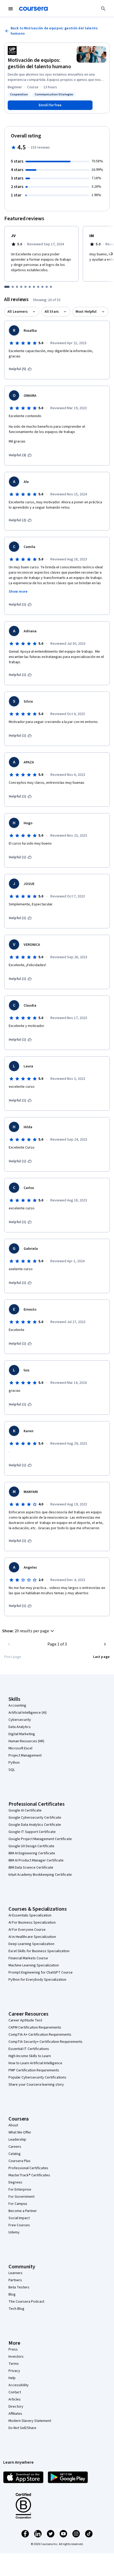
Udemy (14, 2232)
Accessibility (19, 2385)
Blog (12, 2294)
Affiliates (15, 2414)
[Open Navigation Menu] (11, 9)
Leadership (17, 2140)
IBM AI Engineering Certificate (32, 1853)
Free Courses (19, 2225)
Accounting (17, 1706)
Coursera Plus (19, 2161)
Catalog (15, 2154)
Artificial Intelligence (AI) (28, 1713)
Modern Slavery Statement (30, 2421)
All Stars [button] (52, 312)
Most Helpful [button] (86, 312)
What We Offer (20, 2132)
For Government (21, 2197)
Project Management (25, 1755)
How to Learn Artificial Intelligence (35, 2063)
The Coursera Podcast (26, 2302)
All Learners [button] (17, 312)
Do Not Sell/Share (22, 2428)
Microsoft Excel (20, 1748)
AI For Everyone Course (27, 1930)
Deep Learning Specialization (31, 1944)
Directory (16, 2407)
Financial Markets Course (28, 1958)
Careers (15, 2147)
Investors (16, 2357)
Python (14, 1763)
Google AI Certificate (25, 1810)
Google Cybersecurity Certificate (35, 1818)
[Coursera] (33, 9)
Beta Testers (19, 2287)
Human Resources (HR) (26, 1741)
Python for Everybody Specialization (37, 1980)
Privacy (14, 2371)
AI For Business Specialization (32, 1923)
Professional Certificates (28, 2168)
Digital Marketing (22, 1734)
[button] (29, 1631)
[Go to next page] (105, 1644)
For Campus (18, 2204)
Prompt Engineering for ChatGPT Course (41, 1973)
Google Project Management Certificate (40, 1839)
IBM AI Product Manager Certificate (36, 1860)
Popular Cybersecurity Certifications (37, 2077)
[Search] (103, 9)
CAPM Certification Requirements (35, 2027)
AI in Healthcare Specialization (32, 1937)
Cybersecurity (20, 1720)
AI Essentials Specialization (30, 1915)
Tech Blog (16, 2309)
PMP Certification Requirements (34, 2070)
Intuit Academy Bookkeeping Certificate (40, 1875)
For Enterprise (20, 2190)
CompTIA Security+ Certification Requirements (45, 2042)
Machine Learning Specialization (34, 1965)
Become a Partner (23, 2211)
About (13, 2125)
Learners (16, 2273)
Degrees (15, 2182)
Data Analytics (20, 1727)
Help (12, 2378)
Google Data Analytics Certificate (35, 1825)
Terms (14, 2364)
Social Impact (19, 2218)
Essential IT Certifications (29, 2049)
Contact (15, 2392)
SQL (12, 1770)
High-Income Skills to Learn (30, 2056)
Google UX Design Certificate (31, 1846)
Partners (15, 2280)
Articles (15, 2399)
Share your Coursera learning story (36, 2085)
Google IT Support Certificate (32, 1832)
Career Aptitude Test (25, 2020)
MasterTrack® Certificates (29, 2175)
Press (13, 2349)
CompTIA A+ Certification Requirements (40, 2035)
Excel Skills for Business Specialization (39, 1951)
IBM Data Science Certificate (31, 1868)
